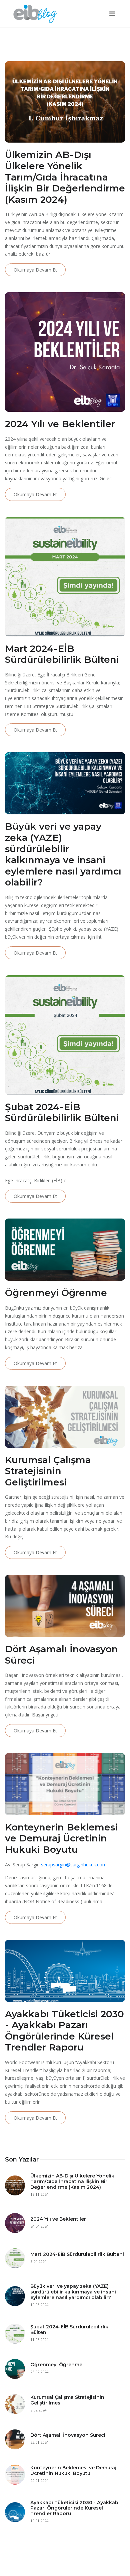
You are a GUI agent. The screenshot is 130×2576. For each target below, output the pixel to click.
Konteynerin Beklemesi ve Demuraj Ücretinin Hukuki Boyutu (73, 2470)
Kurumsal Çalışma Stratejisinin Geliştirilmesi (67, 2400)
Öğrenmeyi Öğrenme (56, 2365)
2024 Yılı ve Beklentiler (58, 2219)
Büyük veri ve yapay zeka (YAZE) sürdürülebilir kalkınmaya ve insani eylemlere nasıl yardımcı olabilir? (73, 2292)
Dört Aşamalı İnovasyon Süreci (68, 2435)
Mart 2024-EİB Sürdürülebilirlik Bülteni (77, 2254)
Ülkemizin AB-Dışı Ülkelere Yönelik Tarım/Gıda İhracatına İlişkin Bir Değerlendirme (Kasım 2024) (72, 2181)
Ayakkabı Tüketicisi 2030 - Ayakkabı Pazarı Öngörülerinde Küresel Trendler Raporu (75, 2508)
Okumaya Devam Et (35, 270)
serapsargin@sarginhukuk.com (74, 1865)
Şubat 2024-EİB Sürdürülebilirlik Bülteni (69, 2330)
